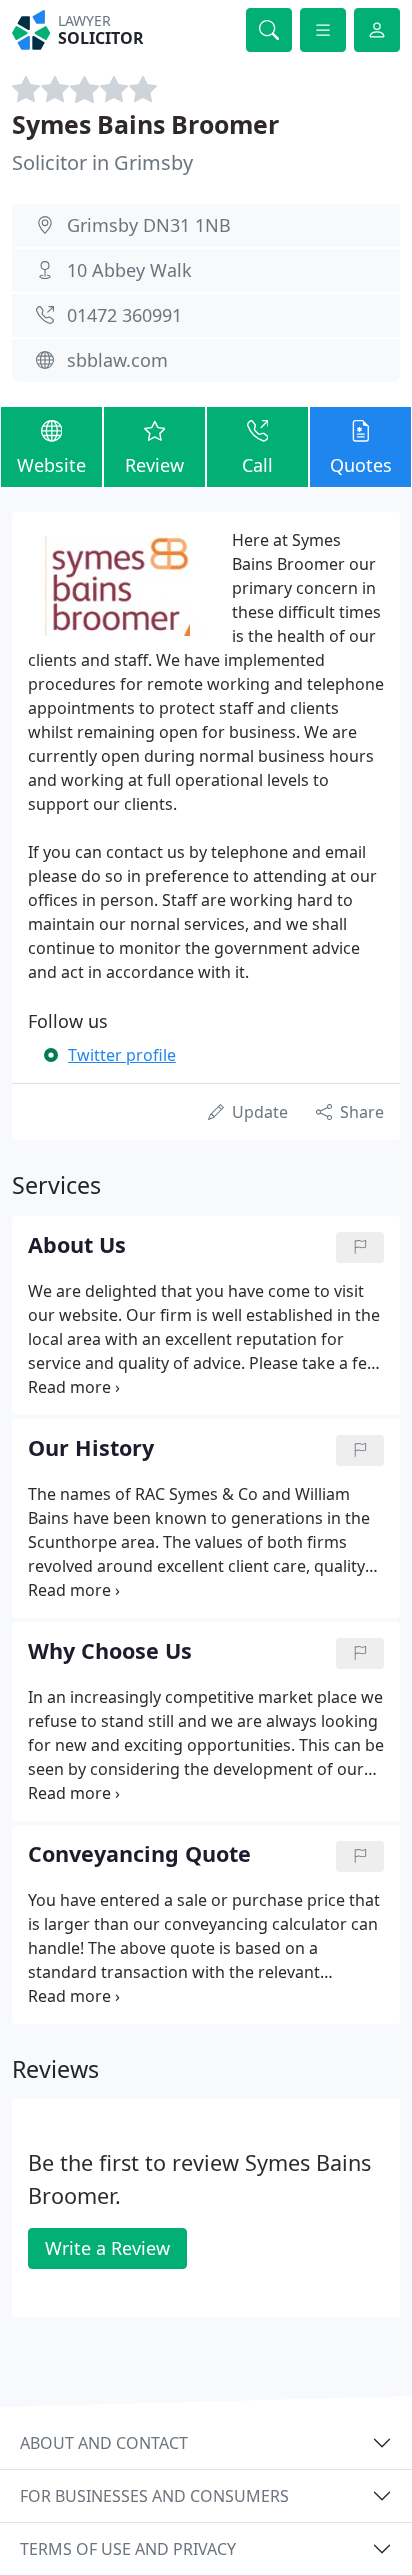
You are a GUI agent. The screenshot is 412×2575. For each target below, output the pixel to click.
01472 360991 (124, 315)
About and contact (104, 2443)
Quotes (361, 465)
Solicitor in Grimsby (102, 162)
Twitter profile (122, 1055)
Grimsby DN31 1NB (149, 225)
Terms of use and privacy (128, 2549)
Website (51, 465)
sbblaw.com (117, 360)
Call (257, 465)
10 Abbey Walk (129, 270)
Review (154, 465)
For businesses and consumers (154, 2496)
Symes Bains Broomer (145, 124)
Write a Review (107, 2248)
